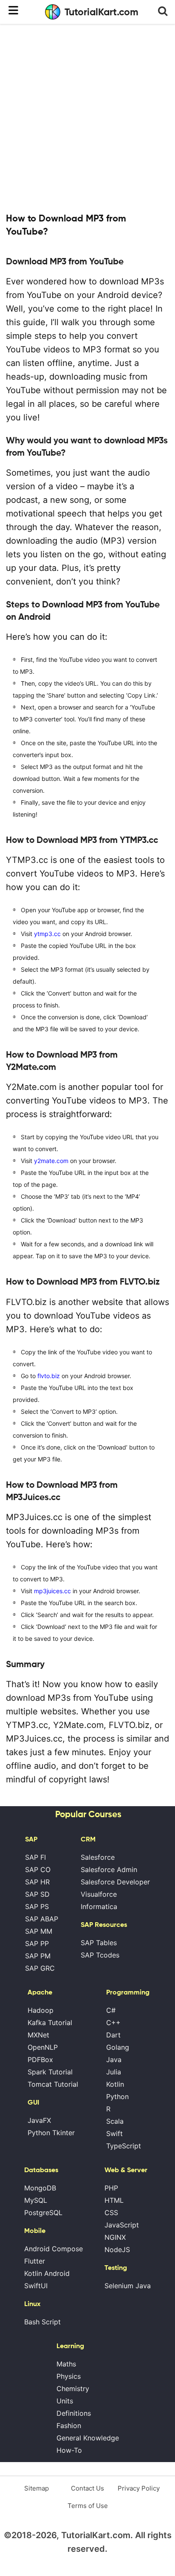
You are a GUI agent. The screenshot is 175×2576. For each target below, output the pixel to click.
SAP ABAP (42, 1919)
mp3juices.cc (52, 1591)
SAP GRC (40, 1968)
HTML (114, 2200)
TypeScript (124, 2146)
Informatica (99, 1906)
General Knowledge (88, 2438)
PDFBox (40, 2060)
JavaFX (39, 2120)
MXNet (38, 2035)
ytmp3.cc (47, 934)
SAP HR (37, 1882)
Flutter (35, 2261)
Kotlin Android (47, 2273)
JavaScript (122, 2225)
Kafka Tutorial (50, 2023)
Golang (118, 2047)
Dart (113, 2035)
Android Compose (54, 2249)
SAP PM (38, 1956)
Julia (114, 2072)
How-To (69, 2450)
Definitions (74, 2413)
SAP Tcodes (100, 1955)
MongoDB (40, 2188)
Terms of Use (88, 2506)
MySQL (36, 2200)
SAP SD (37, 1894)
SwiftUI (36, 2286)
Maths (66, 2364)
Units (65, 2401)
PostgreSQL (43, 2213)
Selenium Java (128, 2286)
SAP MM (39, 1931)
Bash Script (42, 2322)
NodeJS (117, 2250)
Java (114, 2060)
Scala (115, 2121)
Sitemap (37, 2488)
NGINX (115, 2237)
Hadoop (41, 2010)
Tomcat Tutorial (53, 2084)
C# (111, 2010)
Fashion (69, 2426)
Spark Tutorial (50, 2072)
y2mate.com (51, 1161)
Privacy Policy (139, 2488)
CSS (111, 2213)
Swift (114, 2133)
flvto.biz (49, 1376)
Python (117, 2097)
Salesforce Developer (115, 1882)
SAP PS (37, 1906)
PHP (111, 2188)
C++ (113, 2023)
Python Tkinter (51, 2133)
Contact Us (87, 2488)
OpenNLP (43, 2047)
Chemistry (73, 2389)
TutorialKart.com (102, 12)
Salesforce (98, 1857)
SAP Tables (99, 1943)
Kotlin (115, 2084)
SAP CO (38, 1870)
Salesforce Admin (109, 1870)
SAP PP (37, 1943)
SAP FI (35, 1857)
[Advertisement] (87, 117)
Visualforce (99, 1894)
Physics (69, 2376)
